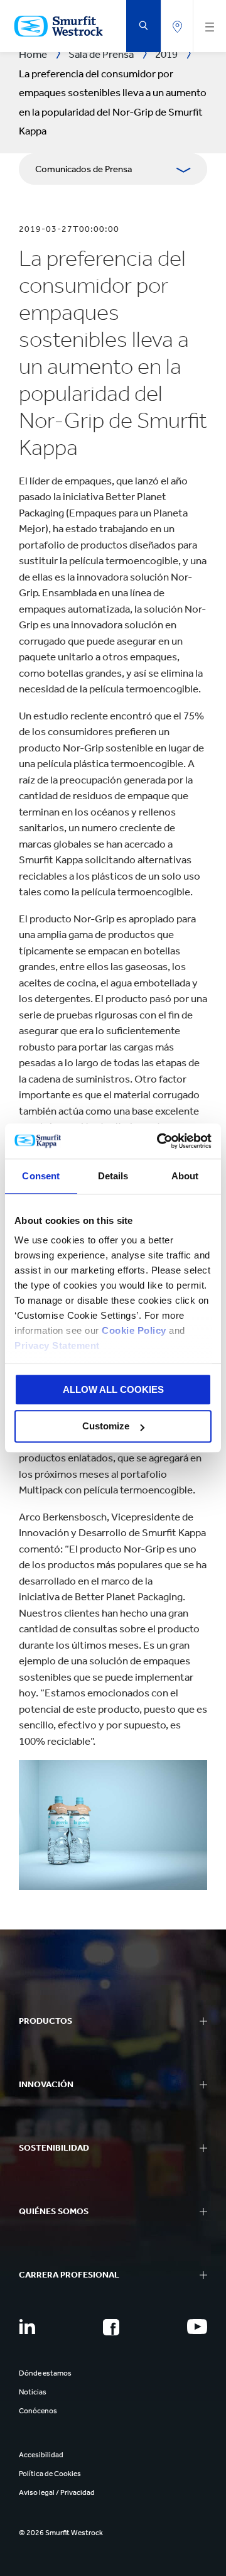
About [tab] (185, 1176)
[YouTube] (197, 2327)
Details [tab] (113, 1176)
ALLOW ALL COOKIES (113, 1389)
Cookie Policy (134, 1330)
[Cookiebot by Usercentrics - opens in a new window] (159, 1141)
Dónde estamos (45, 2373)
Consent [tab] (41, 1176)
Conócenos (38, 2411)
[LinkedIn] (27, 2327)
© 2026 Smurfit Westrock (61, 2533)
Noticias (33, 2392)
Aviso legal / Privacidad (57, 2492)
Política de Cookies (50, 2474)
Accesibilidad (41, 2455)
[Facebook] (111, 2327)
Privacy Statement (57, 1345)
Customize (106, 1427)
